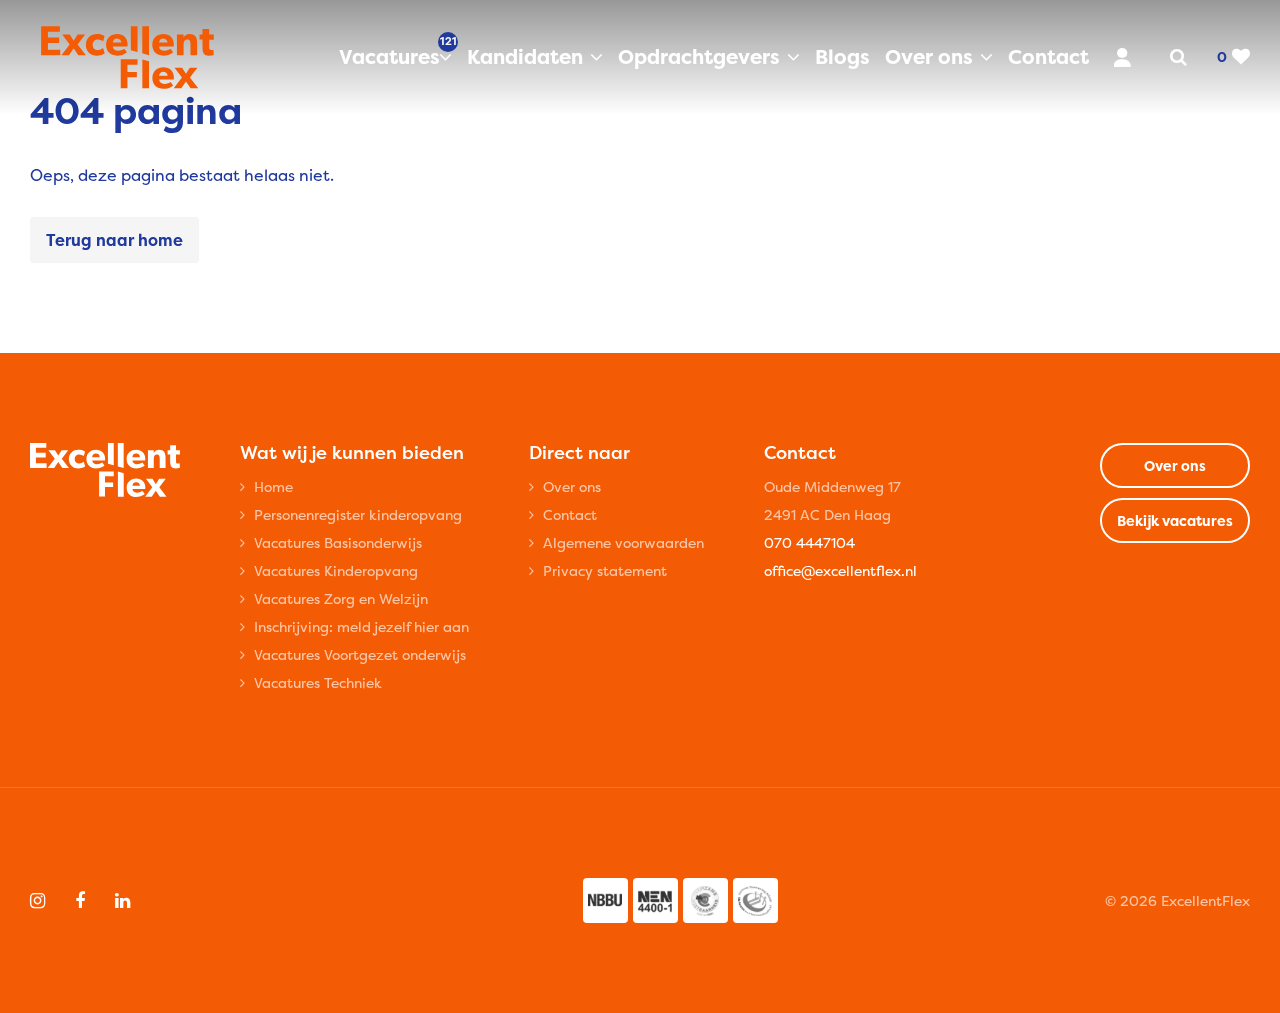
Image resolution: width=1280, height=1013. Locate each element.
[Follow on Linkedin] (122, 901)
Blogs (842, 56)
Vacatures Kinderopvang (336, 570)
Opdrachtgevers (699, 56)
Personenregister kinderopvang (358, 514)
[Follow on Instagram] (37, 901)
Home (273, 486)
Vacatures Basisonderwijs (338, 542)
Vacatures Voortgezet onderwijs (360, 654)
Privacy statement (605, 570)
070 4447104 (809, 542)
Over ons (929, 56)
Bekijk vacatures (1175, 520)
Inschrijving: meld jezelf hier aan (361, 626)
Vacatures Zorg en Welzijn (341, 598)
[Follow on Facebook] (80, 901)
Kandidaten (525, 56)
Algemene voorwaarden (623, 542)
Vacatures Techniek (318, 682)
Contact (1048, 56)
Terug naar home (114, 240)
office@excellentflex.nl (840, 570)
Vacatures (395, 56)
